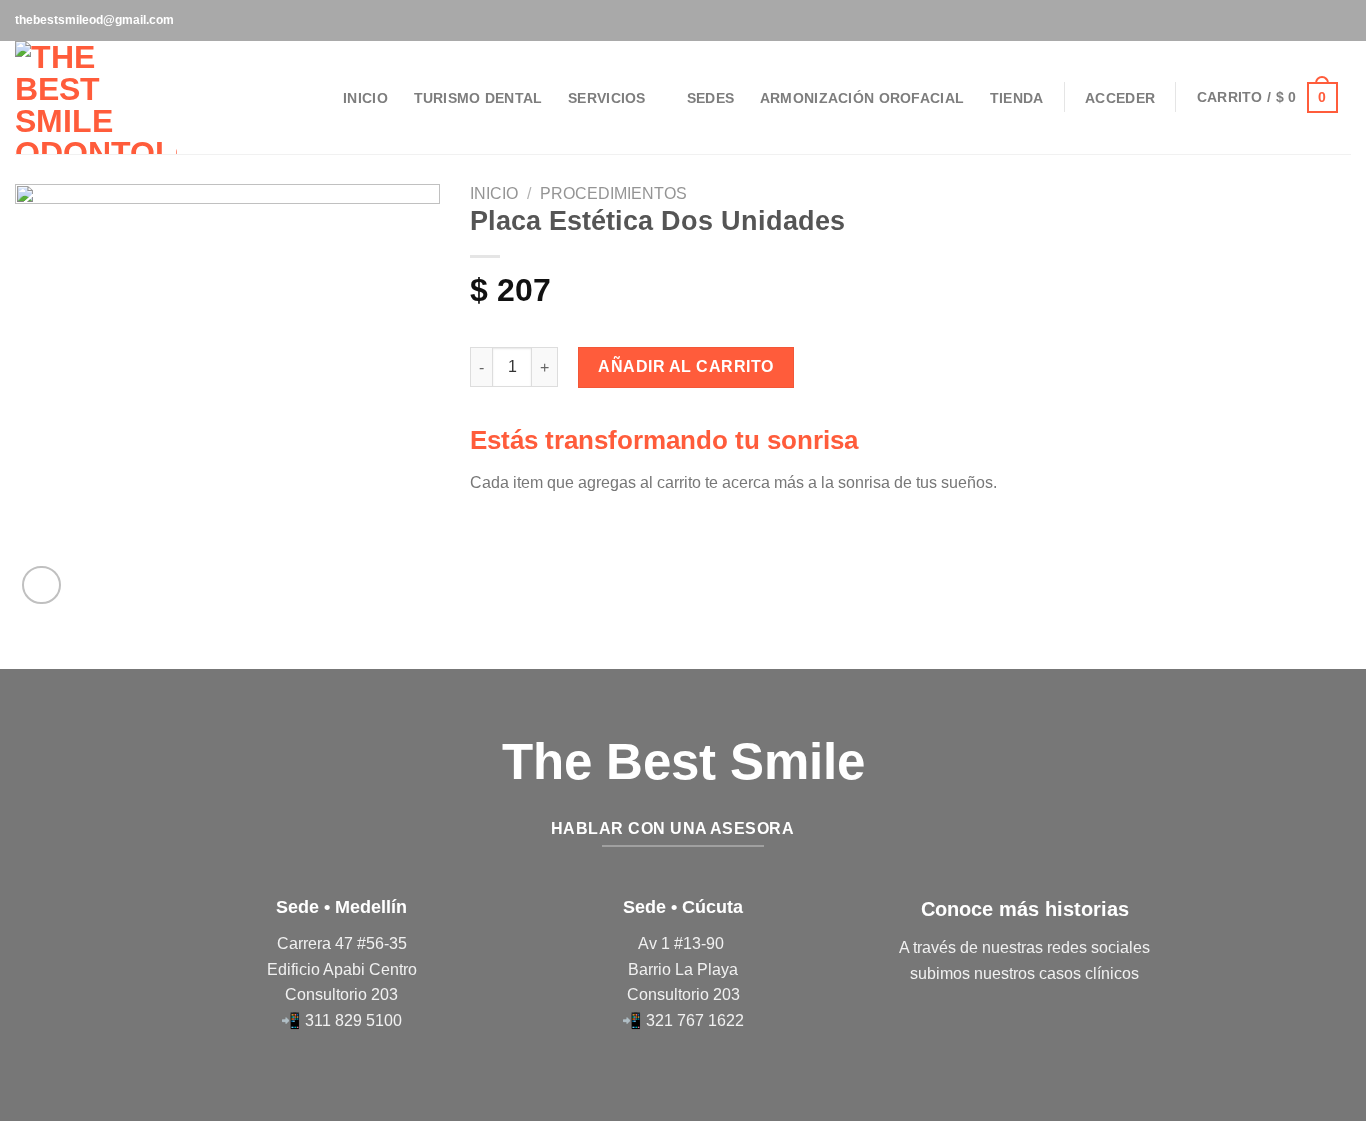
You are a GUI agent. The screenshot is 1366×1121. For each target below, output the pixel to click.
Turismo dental (478, 98)
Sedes (710, 98)
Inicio (365, 98)
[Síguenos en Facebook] (1322, 20)
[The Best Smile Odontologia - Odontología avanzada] (96, 97)
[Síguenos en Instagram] (1341, 20)
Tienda (1017, 98)
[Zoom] (41, 585)
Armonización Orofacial (862, 98)
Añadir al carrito (685, 366)
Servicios (607, 98)
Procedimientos (613, 193)
